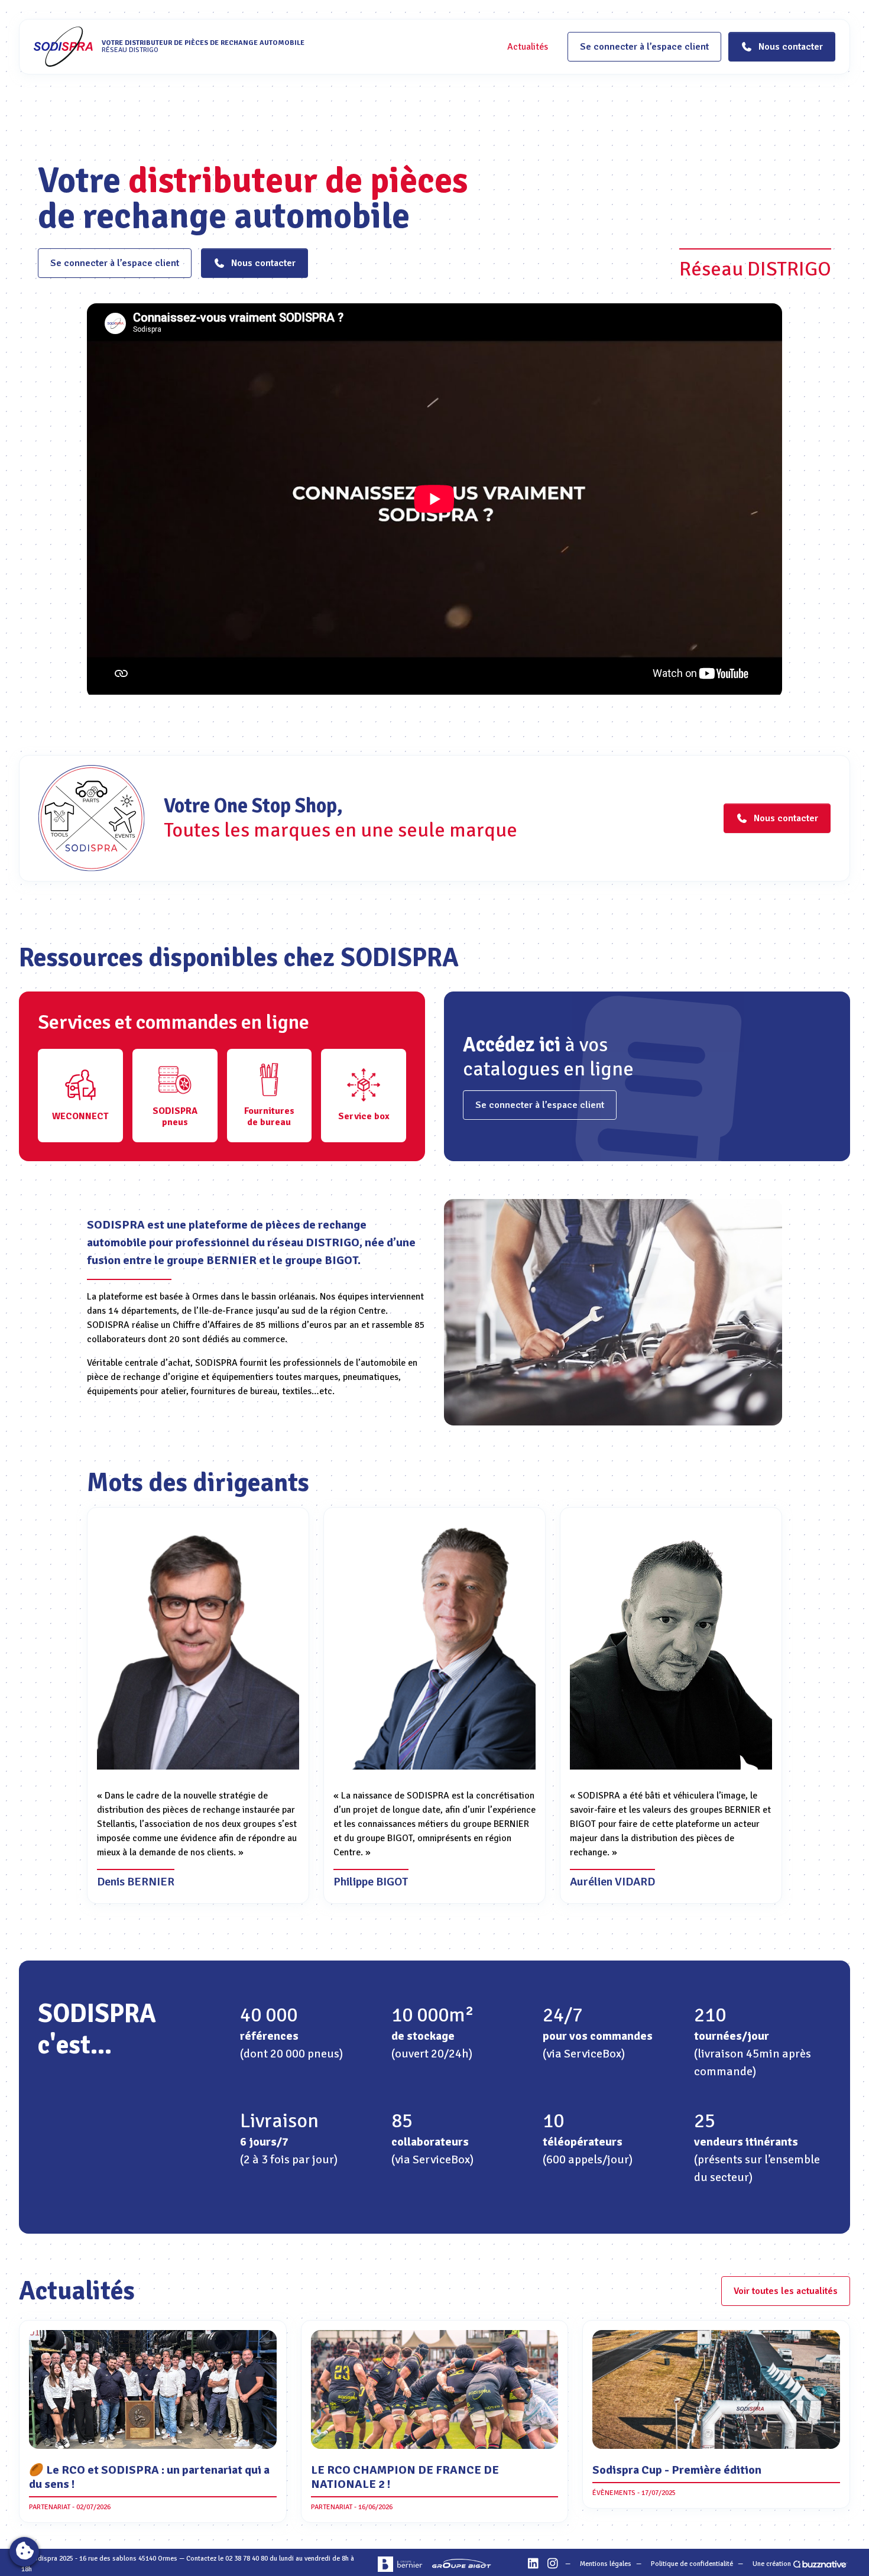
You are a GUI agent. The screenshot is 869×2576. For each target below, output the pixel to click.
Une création (772, 2564)
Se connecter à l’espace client (644, 47)
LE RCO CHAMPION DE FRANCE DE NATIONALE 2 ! (405, 2477)
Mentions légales (606, 2564)
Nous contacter (263, 263)
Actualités (528, 47)
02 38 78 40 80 (247, 2559)
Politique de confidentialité (692, 2564)
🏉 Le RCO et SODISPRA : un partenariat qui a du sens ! (149, 2477)
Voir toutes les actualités (786, 2291)
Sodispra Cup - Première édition (677, 2470)
